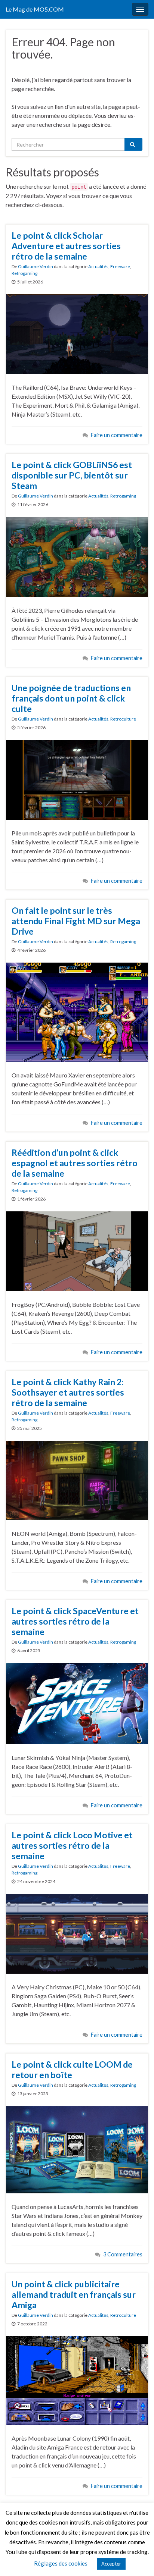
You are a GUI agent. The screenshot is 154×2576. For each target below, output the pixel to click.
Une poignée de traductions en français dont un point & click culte (71, 698)
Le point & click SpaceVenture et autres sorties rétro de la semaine (75, 1621)
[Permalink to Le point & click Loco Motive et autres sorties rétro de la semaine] (77, 1933)
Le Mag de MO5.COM (35, 9)
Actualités (98, 266)
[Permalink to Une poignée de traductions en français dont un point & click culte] (77, 779)
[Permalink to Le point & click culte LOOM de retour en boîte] (77, 2149)
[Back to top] (137, 2559)
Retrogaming (24, 273)
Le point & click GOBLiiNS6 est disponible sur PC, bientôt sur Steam (72, 475)
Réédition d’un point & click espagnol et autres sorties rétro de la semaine (75, 1163)
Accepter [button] (111, 2564)
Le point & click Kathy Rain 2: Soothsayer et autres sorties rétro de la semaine (68, 1392)
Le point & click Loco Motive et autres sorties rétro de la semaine (72, 1845)
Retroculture (123, 719)
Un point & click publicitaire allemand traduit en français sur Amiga (74, 2294)
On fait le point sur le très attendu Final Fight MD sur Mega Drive (76, 921)
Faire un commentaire (117, 435)
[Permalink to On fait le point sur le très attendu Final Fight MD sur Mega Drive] (77, 1011)
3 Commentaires (123, 2254)
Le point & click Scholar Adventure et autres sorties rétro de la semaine (66, 246)
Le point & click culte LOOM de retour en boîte (72, 2070)
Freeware (120, 266)
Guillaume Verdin (36, 266)
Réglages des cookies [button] (61, 2563)
